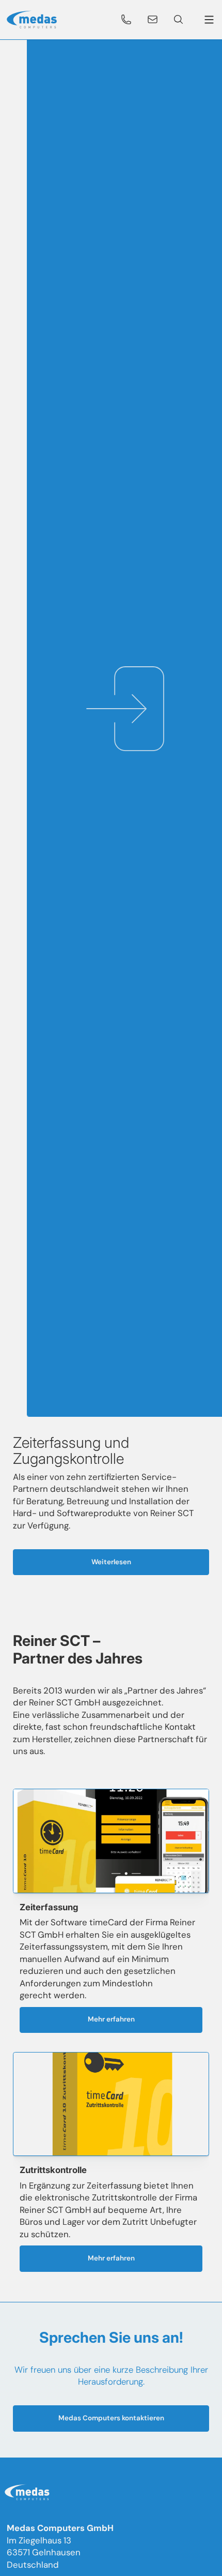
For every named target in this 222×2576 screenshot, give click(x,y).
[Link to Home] (29, 2494)
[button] (126, 20)
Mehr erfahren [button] (111, 2019)
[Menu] (207, 20)
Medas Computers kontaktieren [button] (111, 2418)
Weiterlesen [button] (111, 1562)
